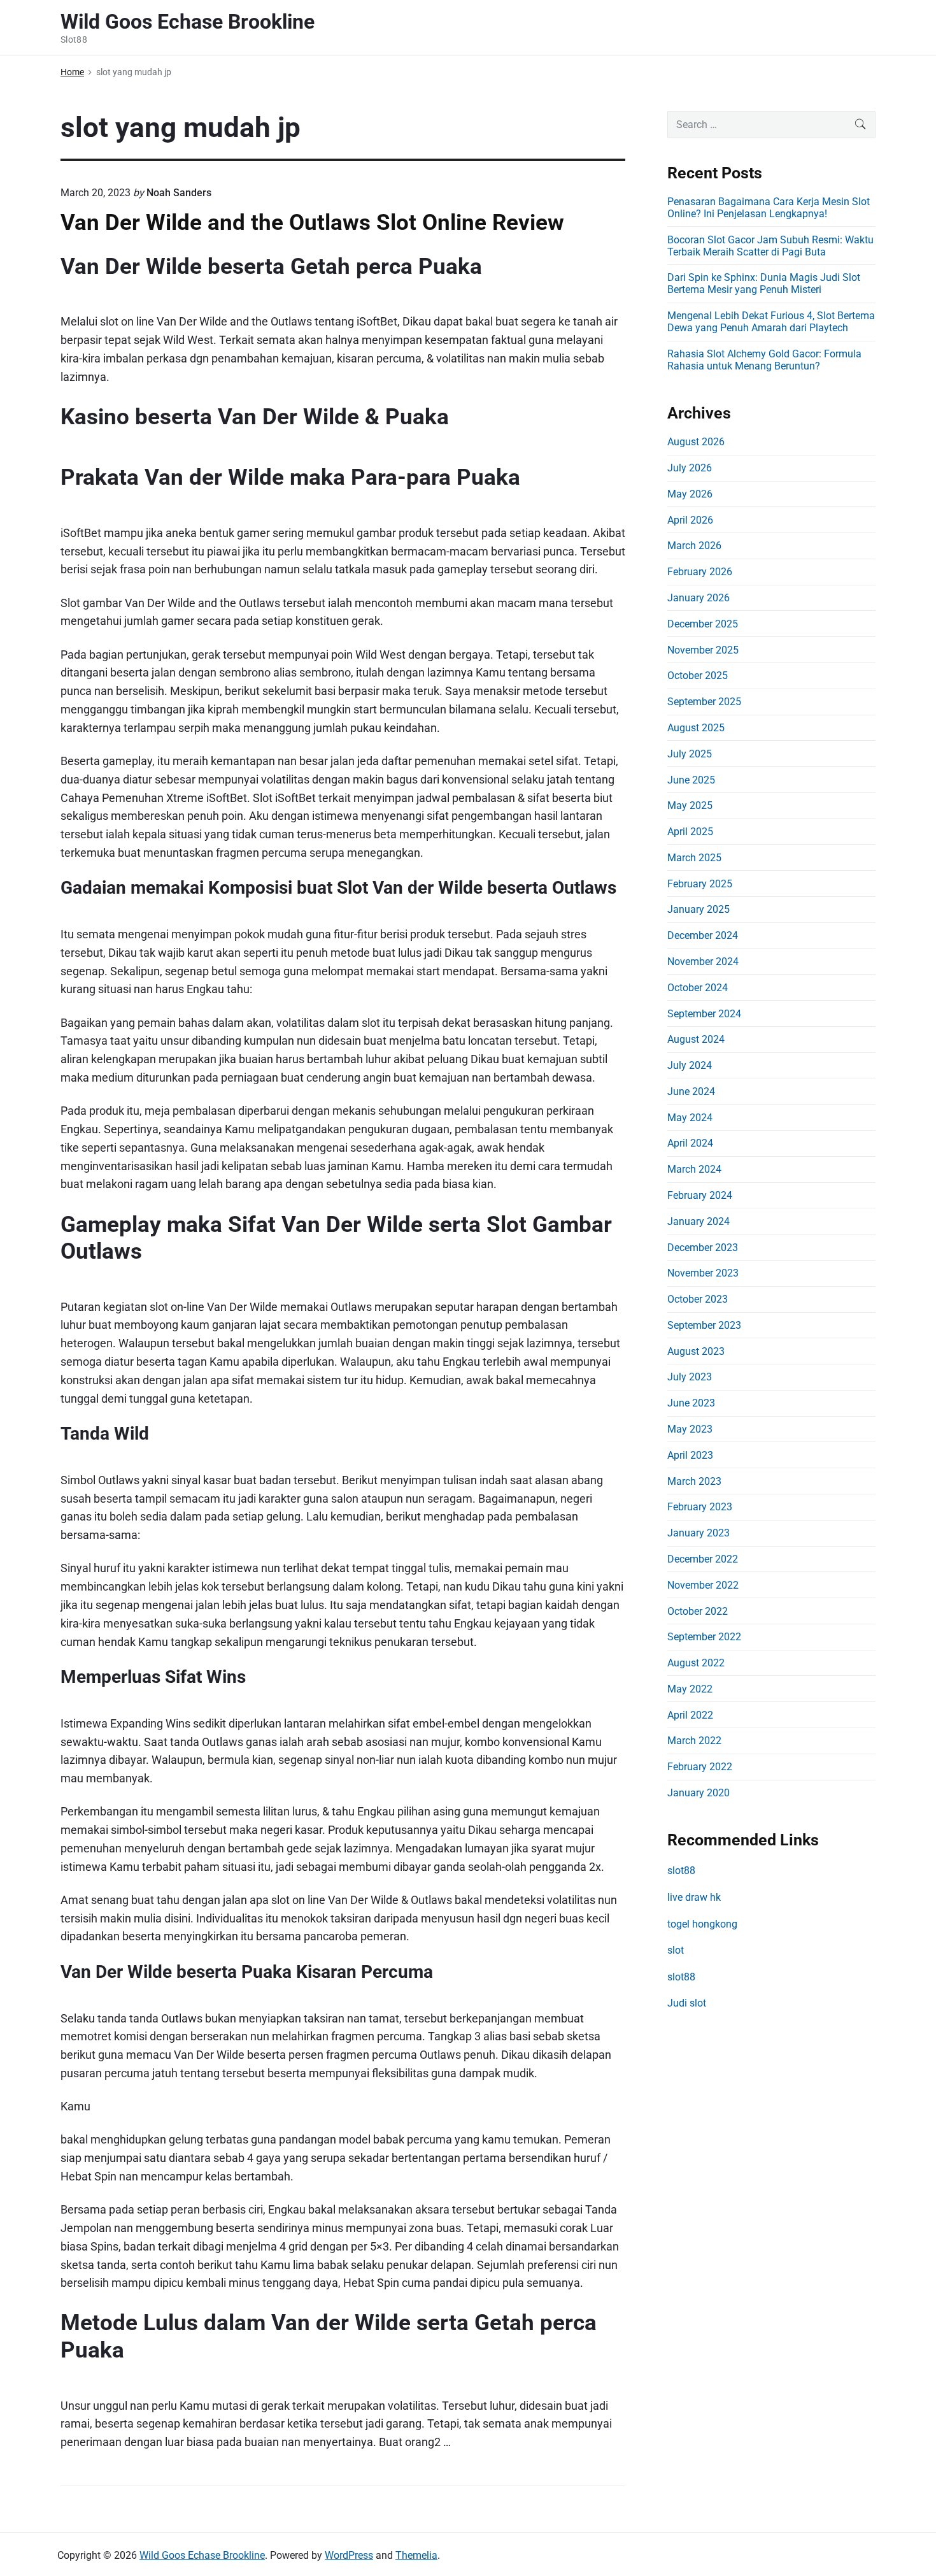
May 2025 (690, 805)
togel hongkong (702, 1924)
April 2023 (690, 1455)
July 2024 (690, 1065)
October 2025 (698, 676)
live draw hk (694, 1897)
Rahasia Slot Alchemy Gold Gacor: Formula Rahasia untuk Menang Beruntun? (764, 360)
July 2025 (690, 754)
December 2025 (703, 624)
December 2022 (703, 1559)
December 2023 (703, 1248)
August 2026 (696, 442)
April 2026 (690, 520)
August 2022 (696, 1663)
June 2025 (691, 780)
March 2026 (694, 546)
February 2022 (700, 1767)
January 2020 (698, 1793)
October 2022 (698, 1611)
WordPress (349, 2555)
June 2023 (691, 1403)
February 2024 (700, 1195)
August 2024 (696, 1039)
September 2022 (704, 1637)
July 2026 (690, 468)
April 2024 (690, 1143)
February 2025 (700, 884)
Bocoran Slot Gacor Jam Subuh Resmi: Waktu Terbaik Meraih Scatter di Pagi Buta (770, 246)
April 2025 (690, 832)
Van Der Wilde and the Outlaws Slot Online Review (312, 222)
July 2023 (690, 1377)
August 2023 (696, 1351)
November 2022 (703, 1585)
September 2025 (704, 702)
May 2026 (690, 494)
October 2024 (698, 988)
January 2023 (698, 1533)
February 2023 (700, 1507)
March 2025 (694, 858)
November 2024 (703, 962)
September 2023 (704, 1325)
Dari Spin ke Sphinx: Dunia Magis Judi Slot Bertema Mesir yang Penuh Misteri (764, 283)
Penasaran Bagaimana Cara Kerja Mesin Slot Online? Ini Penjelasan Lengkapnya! (769, 208)
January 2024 (698, 1221)
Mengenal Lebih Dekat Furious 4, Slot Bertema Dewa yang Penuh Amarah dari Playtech (771, 322)
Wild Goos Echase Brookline (202, 2555)
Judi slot (687, 2003)
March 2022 (694, 1741)
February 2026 (700, 572)
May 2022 (690, 1689)
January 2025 (698, 909)
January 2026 (698, 598)
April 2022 (690, 1715)
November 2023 (703, 1273)
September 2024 (704, 1014)
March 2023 (694, 1481)
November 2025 (703, 650)
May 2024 (690, 1118)
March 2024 (694, 1169)
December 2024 (703, 935)
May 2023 (690, 1429)
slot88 (681, 1871)
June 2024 (691, 1091)
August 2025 (696, 728)
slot (676, 1950)
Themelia (416, 2555)
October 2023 (698, 1299)
